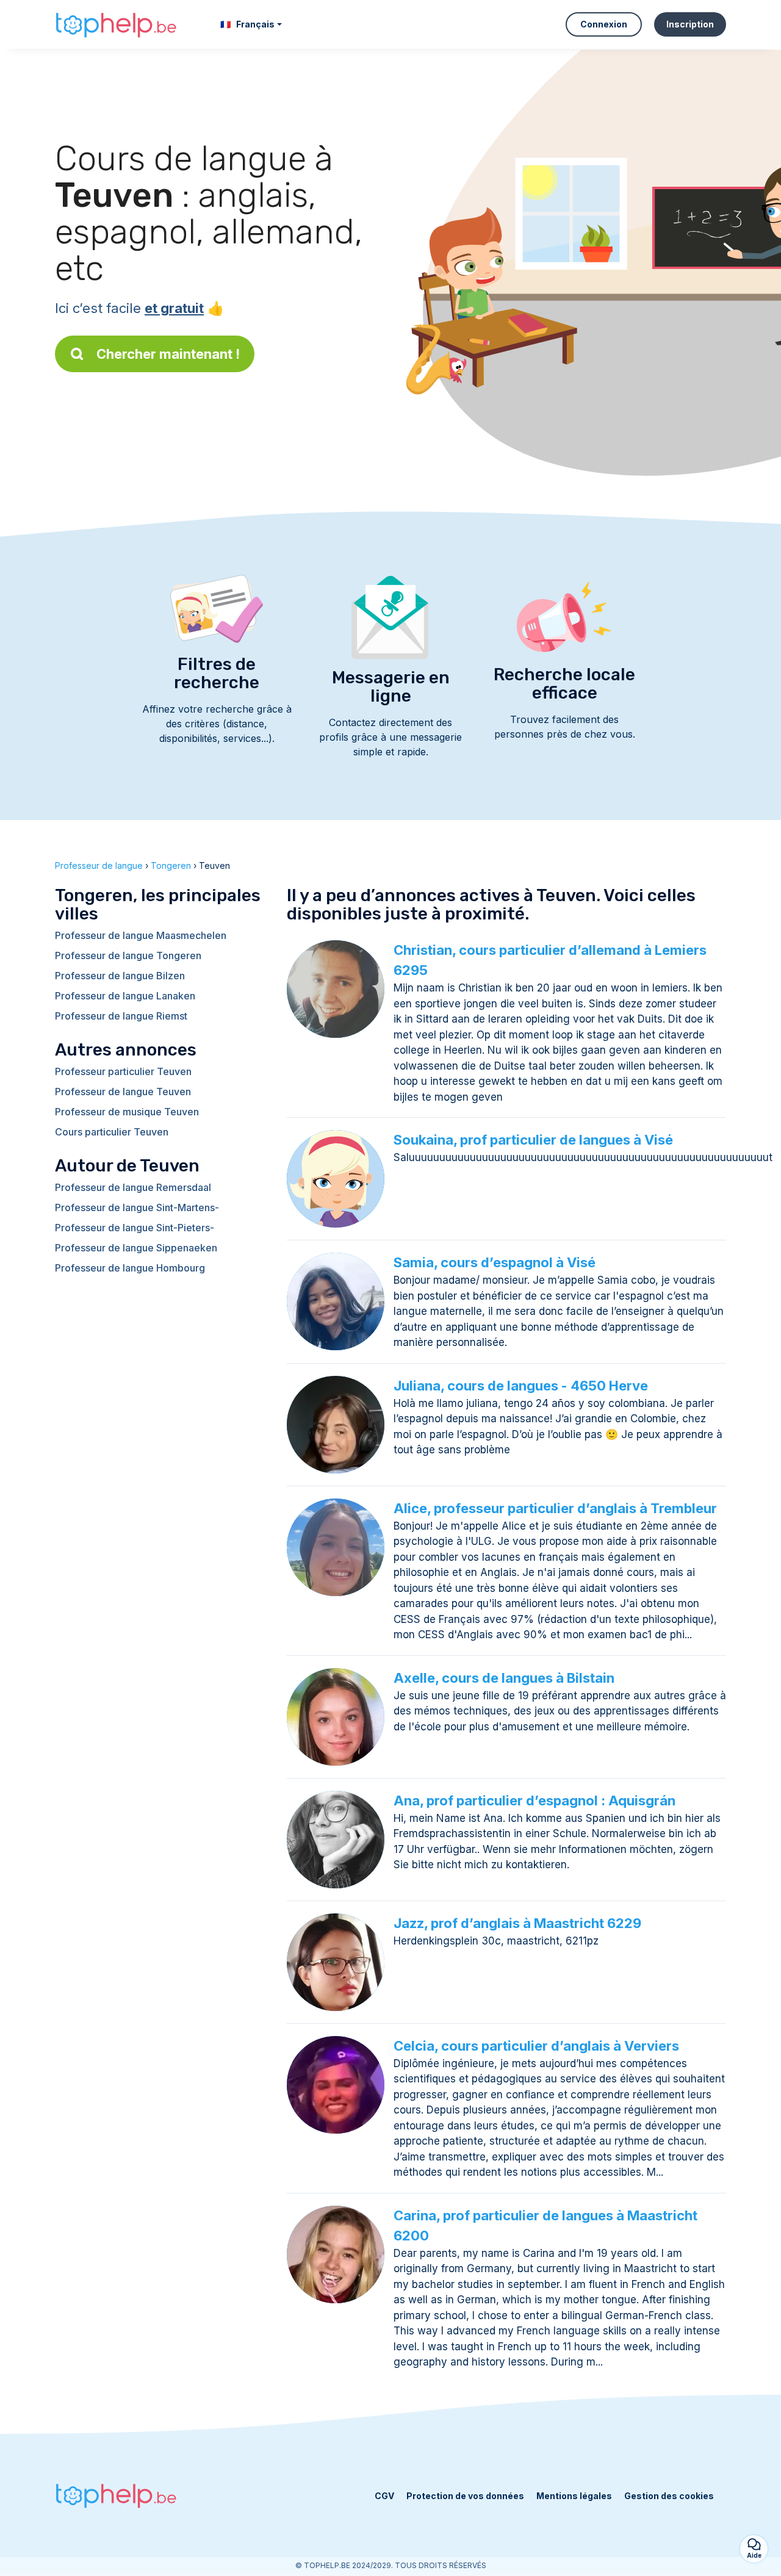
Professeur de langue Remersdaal (133, 1187)
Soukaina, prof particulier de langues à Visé (533, 1140)
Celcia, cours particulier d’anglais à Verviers (536, 2046)
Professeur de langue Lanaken (125, 996)
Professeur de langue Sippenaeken (136, 1248)
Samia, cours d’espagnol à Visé (495, 1262)
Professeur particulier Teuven (123, 1071)
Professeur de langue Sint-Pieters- (135, 1228)
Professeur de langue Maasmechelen (141, 935)
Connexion (604, 24)
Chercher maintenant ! (168, 354)
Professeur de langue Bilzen (120, 976)
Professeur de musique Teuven (127, 1112)
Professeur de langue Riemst (121, 1016)
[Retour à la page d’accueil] (116, 25)
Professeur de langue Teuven (123, 1092)
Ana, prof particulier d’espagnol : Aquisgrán (534, 1801)
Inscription (690, 24)
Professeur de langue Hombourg (130, 1268)
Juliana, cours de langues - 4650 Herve (521, 1386)
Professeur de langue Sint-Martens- (137, 1207)
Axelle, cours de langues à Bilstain (504, 1678)
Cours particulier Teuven (112, 1132)
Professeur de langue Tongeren (128, 955)
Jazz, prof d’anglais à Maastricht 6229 (517, 1923)
